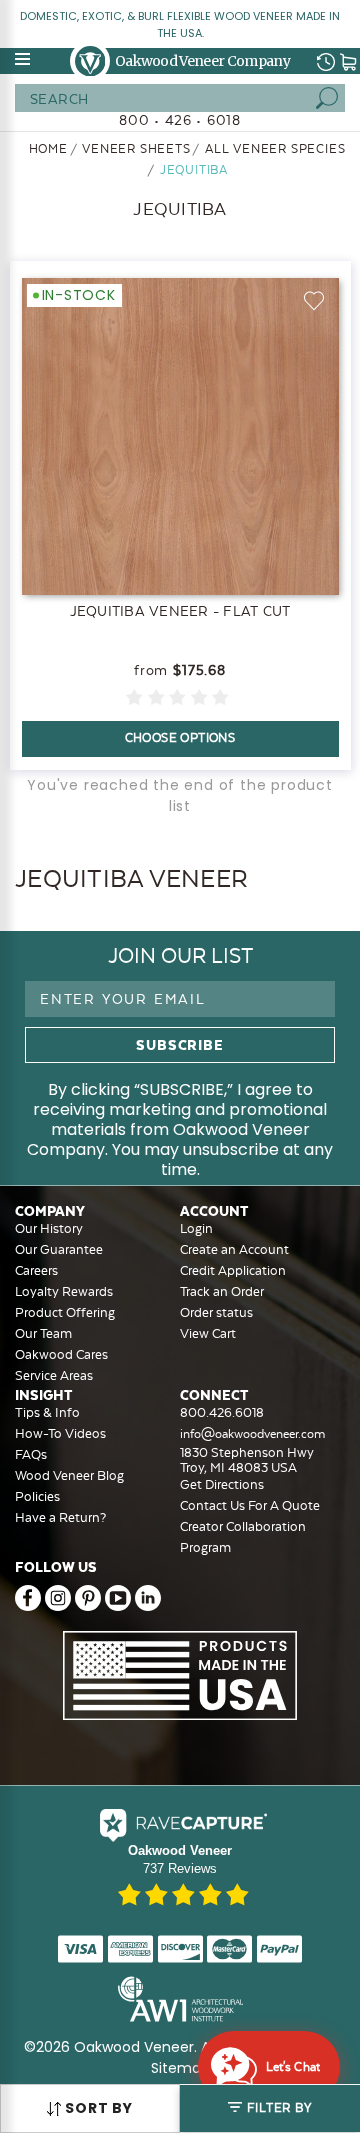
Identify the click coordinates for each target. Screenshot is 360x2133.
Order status (216, 1312)
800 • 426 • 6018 (180, 120)
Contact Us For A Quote (250, 1505)
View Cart (208, 1333)
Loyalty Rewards (64, 1291)
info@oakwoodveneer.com (252, 1434)
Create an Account (234, 1249)
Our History (49, 1228)
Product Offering (65, 1312)
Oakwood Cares (61, 1354)
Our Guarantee (59, 1249)
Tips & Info (47, 1412)
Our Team (43, 1333)
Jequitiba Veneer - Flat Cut (180, 611)
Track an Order (222, 1291)
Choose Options (180, 738)
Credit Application (233, 1270)
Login (196, 1228)
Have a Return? (60, 1517)
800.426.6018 (222, 1412)
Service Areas (54, 1375)
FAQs (31, 1454)
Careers (36, 1270)
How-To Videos (60, 1433)
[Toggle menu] (24, 59)
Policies (37, 1496)
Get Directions (222, 1484)
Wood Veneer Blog (69, 1475)
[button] (270, 2108)
